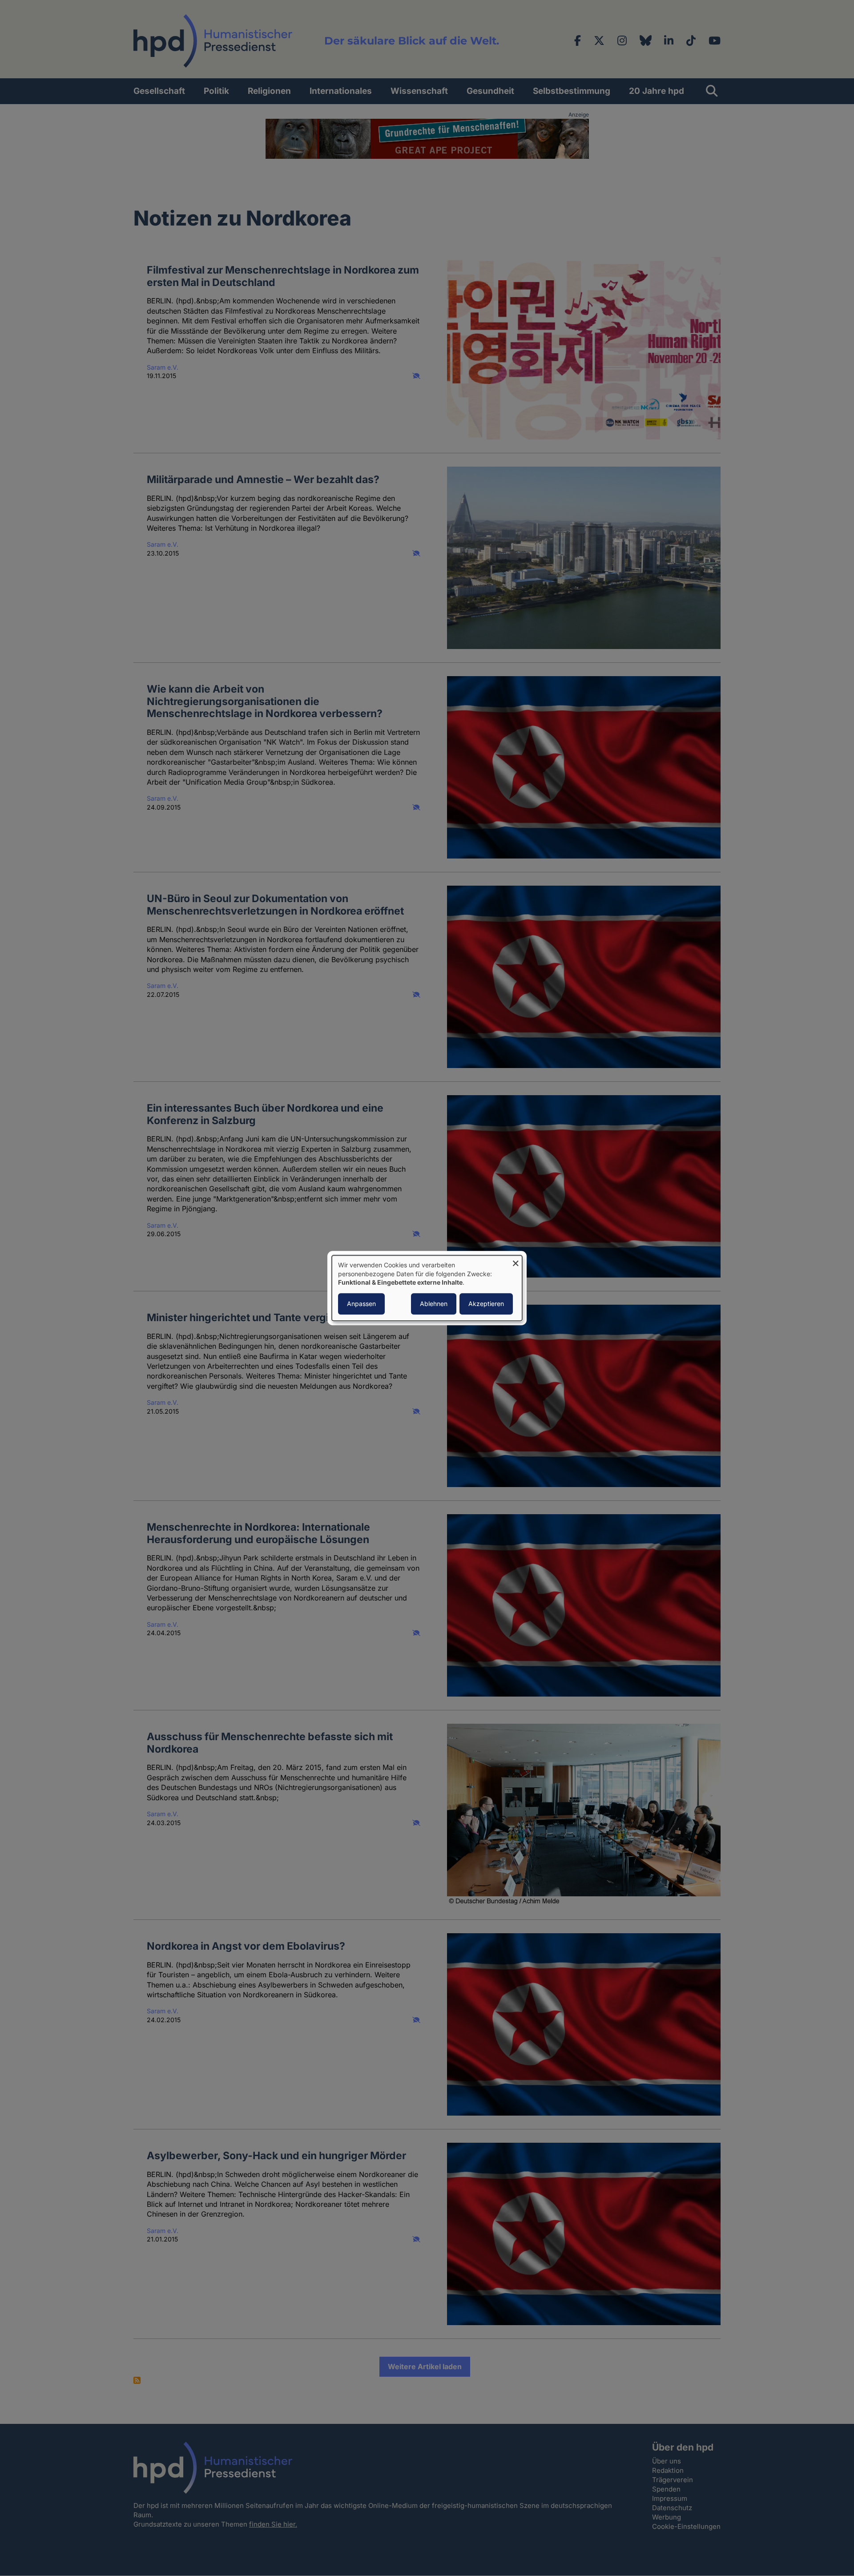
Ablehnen (434, 1304)
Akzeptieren (486, 1304)
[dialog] (427, 1288)
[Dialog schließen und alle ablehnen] (516, 1261)
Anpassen (361, 1304)
